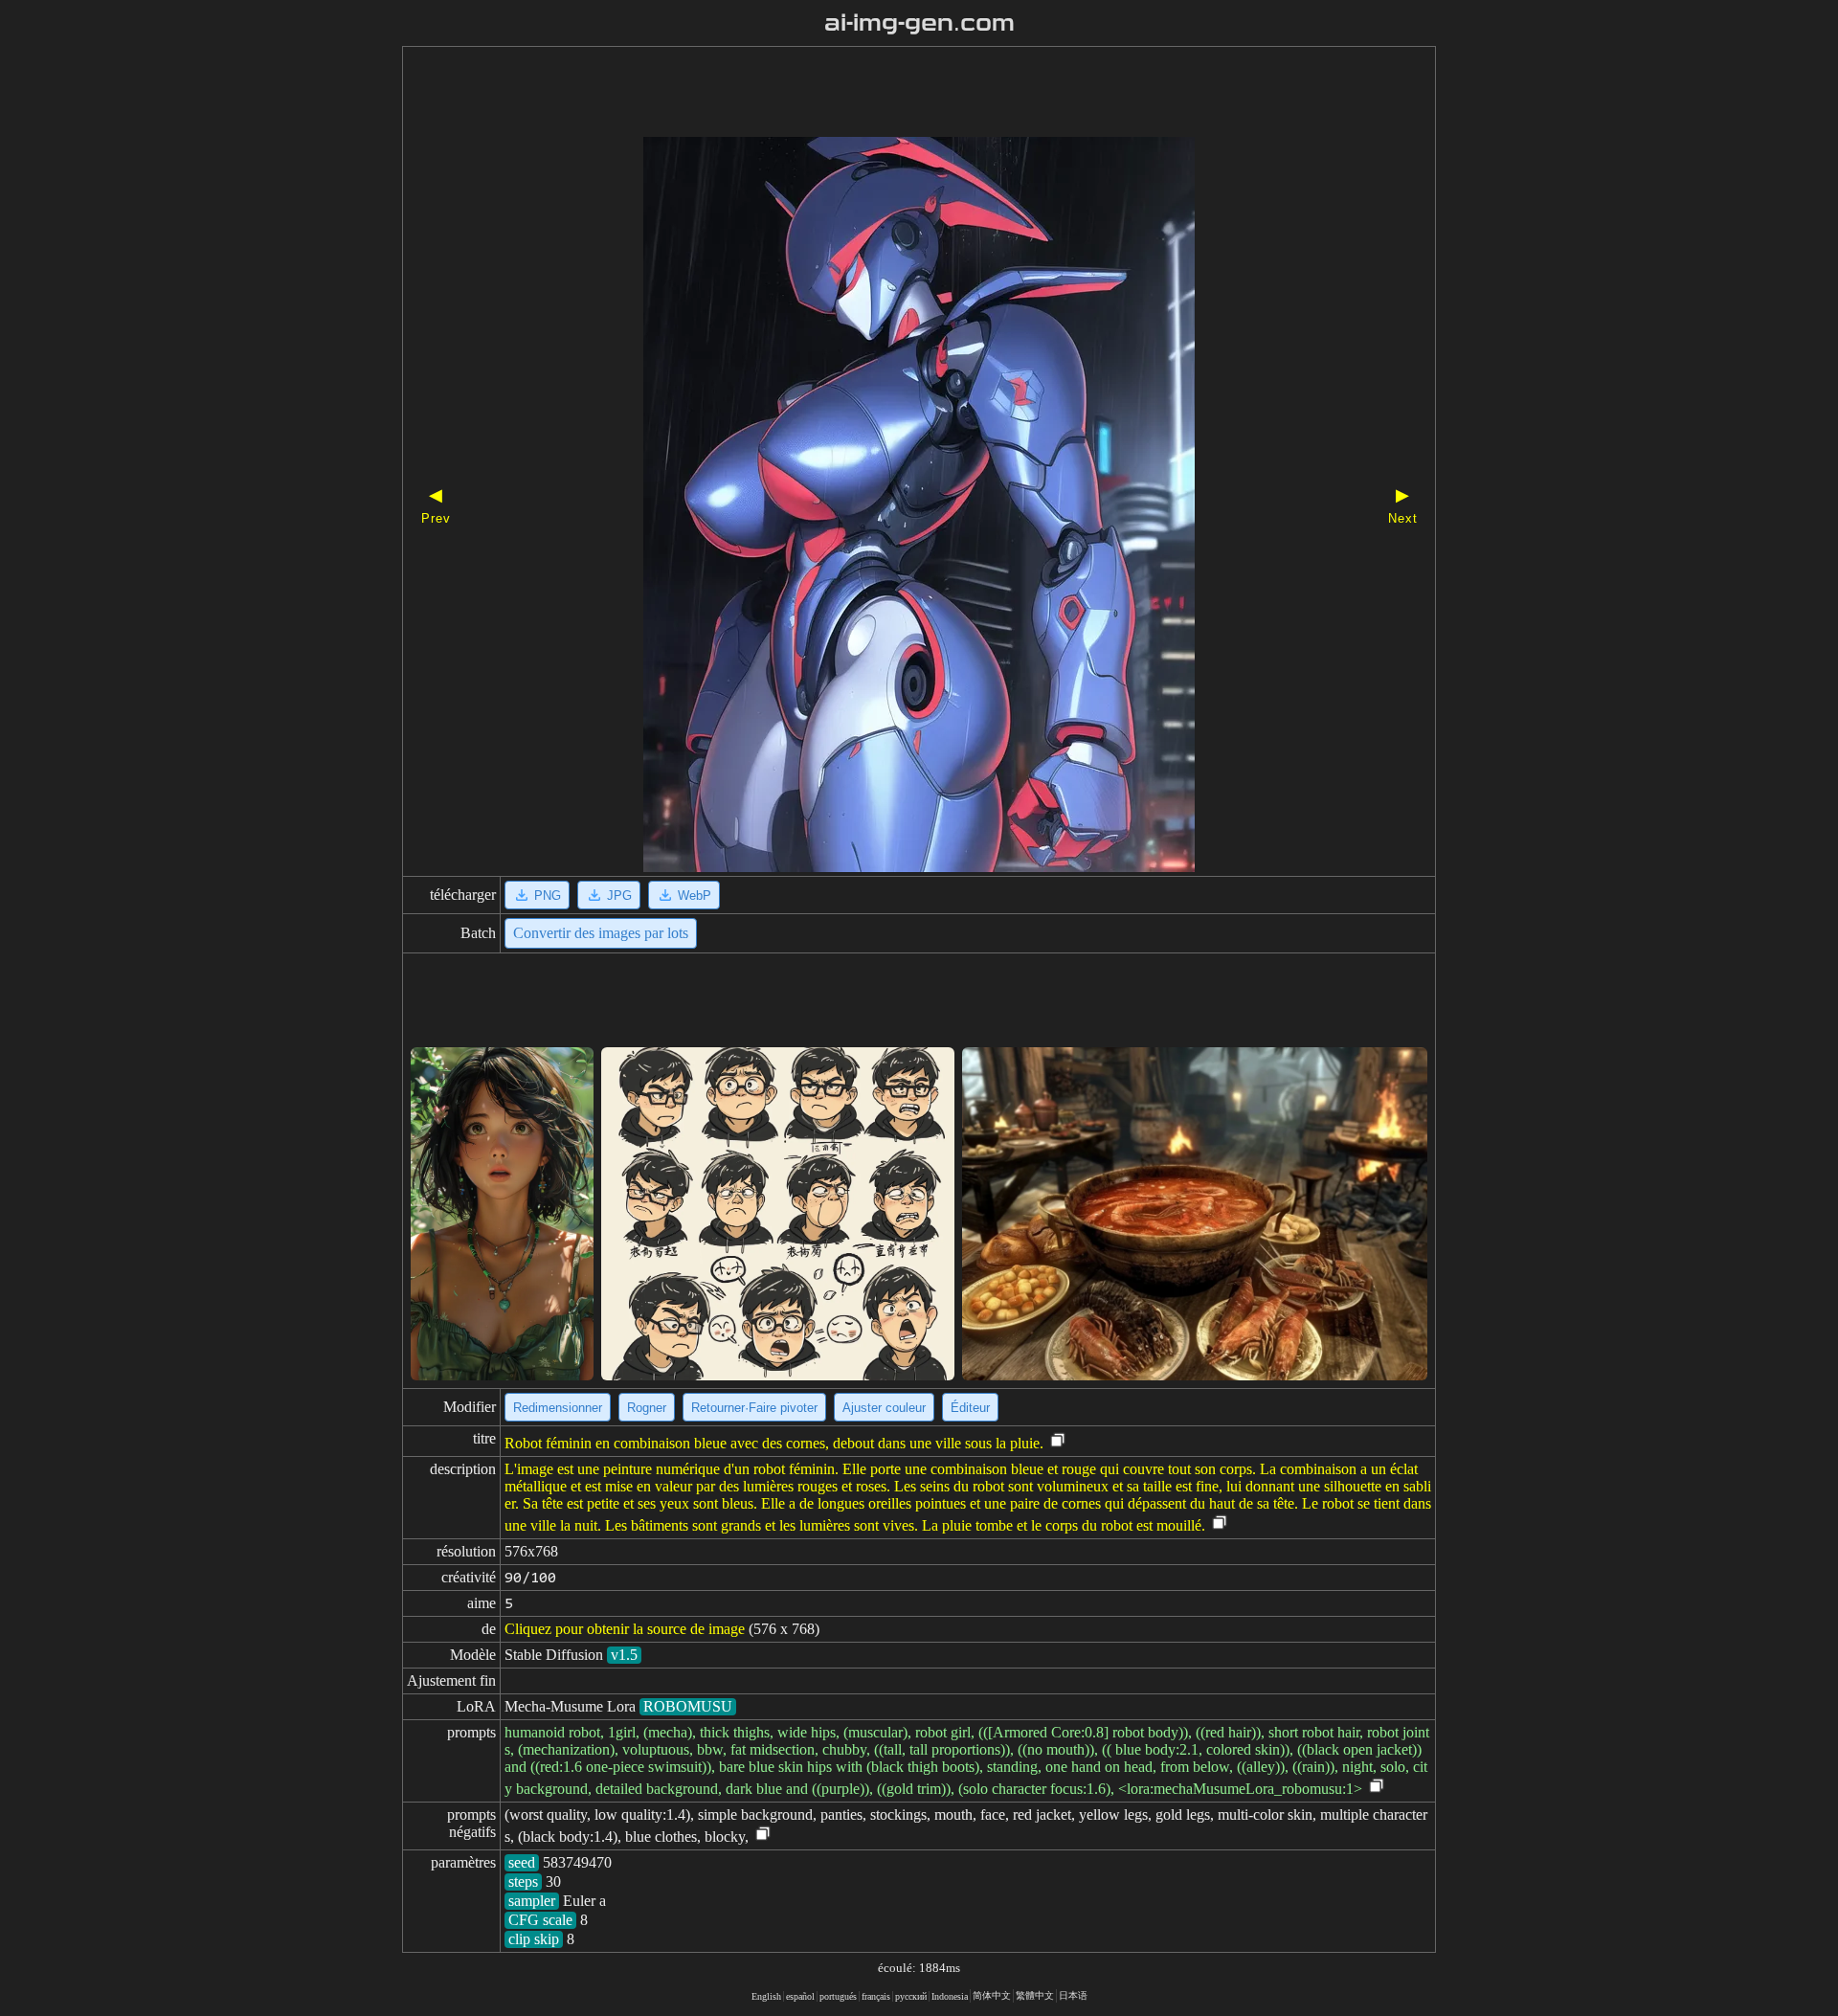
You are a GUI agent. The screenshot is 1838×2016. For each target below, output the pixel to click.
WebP (695, 896)
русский (911, 1996)
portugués (838, 1996)
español (800, 1996)
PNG (548, 896)
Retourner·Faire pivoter (754, 1408)
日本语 (1073, 1995)
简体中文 (992, 1995)
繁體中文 (1035, 1995)
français (876, 1996)
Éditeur (970, 1408)
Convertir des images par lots (601, 933)
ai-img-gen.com (919, 23)
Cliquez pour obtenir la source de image (625, 1629)
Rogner (647, 1408)
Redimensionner (558, 1408)
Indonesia (950, 1996)
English (766, 1996)
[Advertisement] (885, 94)
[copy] (1058, 1441)
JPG (619, 896)
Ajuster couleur (884, 1408)
